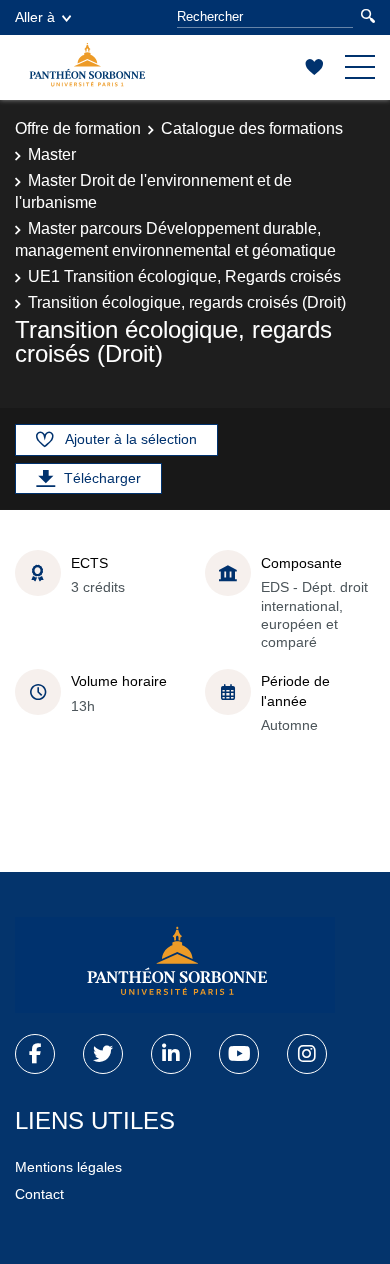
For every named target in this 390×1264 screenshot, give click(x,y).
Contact (39, 1194)
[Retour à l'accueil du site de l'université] (175, 965)
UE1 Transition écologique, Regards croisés (184, 276)
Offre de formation (78, 128)
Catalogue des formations (252, 128)
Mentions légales (68, 1167)
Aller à (35, 17)
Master (52, 154)
